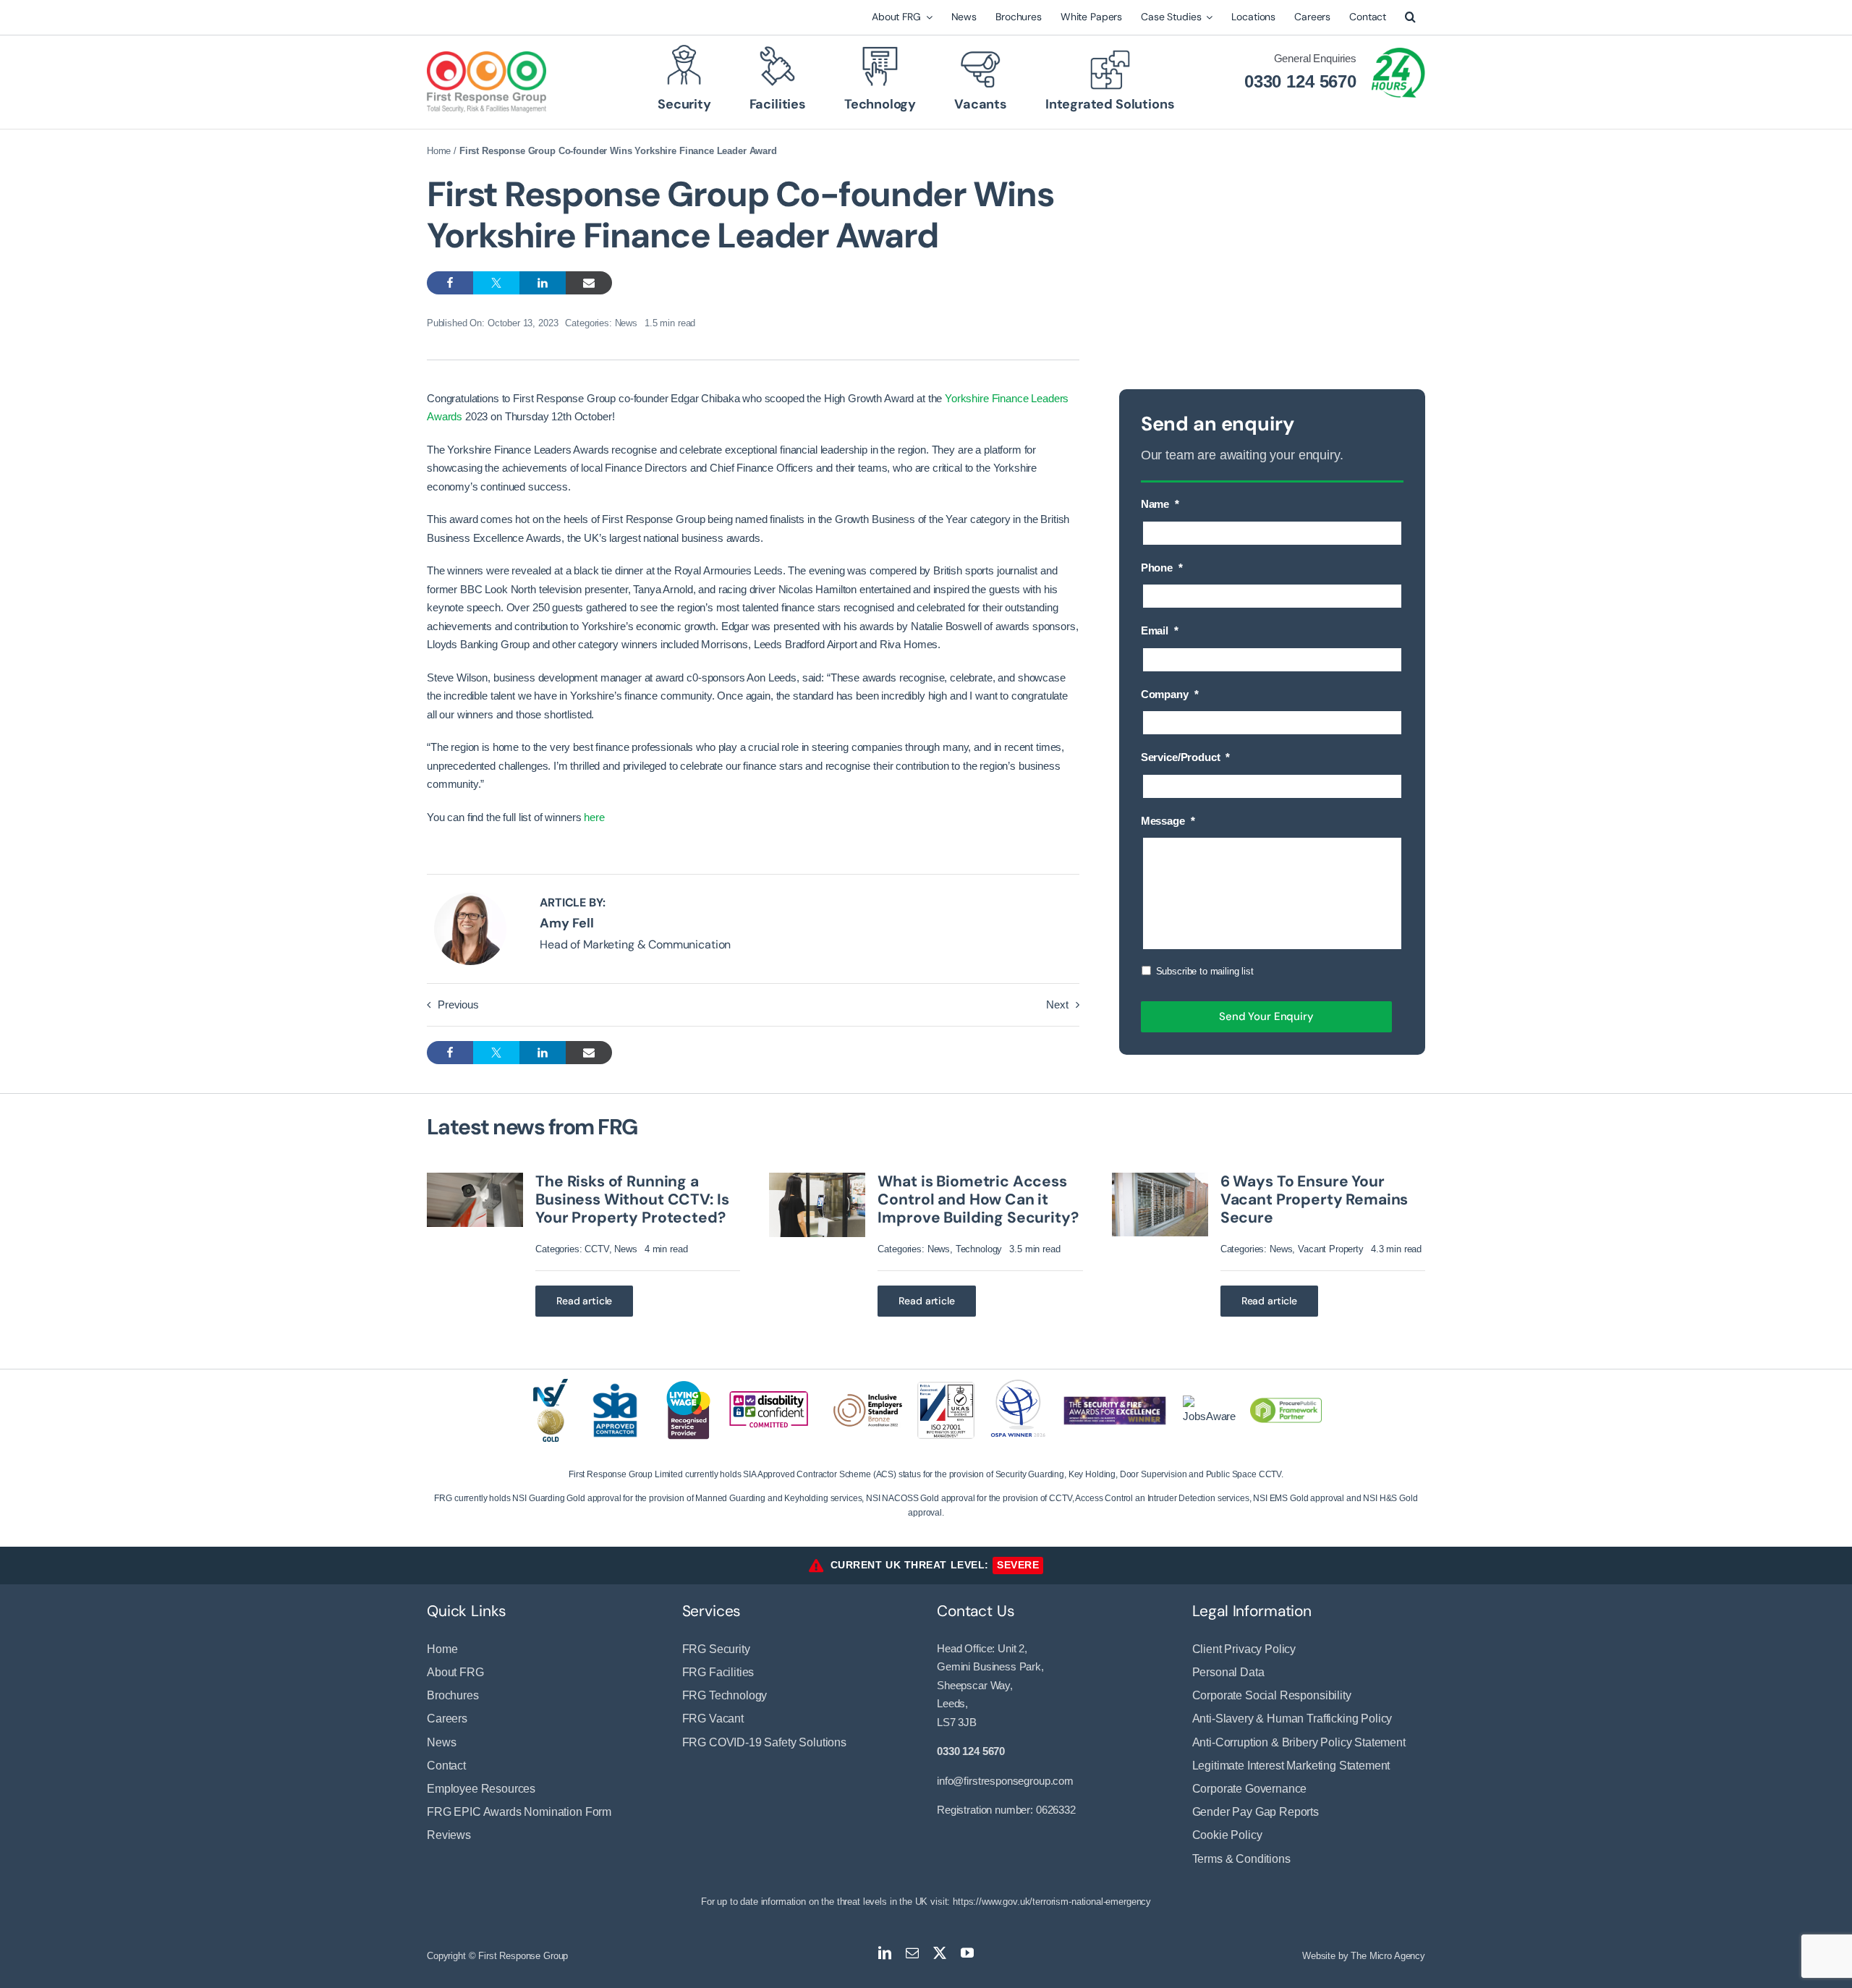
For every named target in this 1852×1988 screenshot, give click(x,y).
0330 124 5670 (1300, 81)
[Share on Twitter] (496, 283)
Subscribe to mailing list (1205, 971)
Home (439, 151)
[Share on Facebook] (450, 283)
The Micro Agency (1388, 1956)
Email (1160, 630)
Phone (1162, 568)
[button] (1410, 17)
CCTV (596, 1249)
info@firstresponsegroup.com (1005, 1781)
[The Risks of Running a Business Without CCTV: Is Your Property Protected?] (475, 1179)
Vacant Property (1331, 1249)
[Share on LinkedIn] (543, 283)
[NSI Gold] (551, 1384)
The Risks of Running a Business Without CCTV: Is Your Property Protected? (632, 1199)
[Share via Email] (589, 283)
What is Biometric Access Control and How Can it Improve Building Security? (978, 1199)
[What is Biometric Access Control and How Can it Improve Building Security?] (817, 1179)
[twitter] (940, 1953)
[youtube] (967, 1953)
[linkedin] (885, 1953)
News (626, 323)
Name (1160, 504)
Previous (458, 1004)
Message (1168, 821)
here (594, 817)
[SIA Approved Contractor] (615, 1382)
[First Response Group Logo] (487, 57)
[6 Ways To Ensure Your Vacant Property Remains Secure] (1160, 1179)
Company (1170, 694)
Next (1057, 1004)
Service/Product (1186, 757)
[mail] (912, 1953)
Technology (979, 1249)
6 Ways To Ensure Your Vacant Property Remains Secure (1314, 1199)
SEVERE (1018, 1565)
